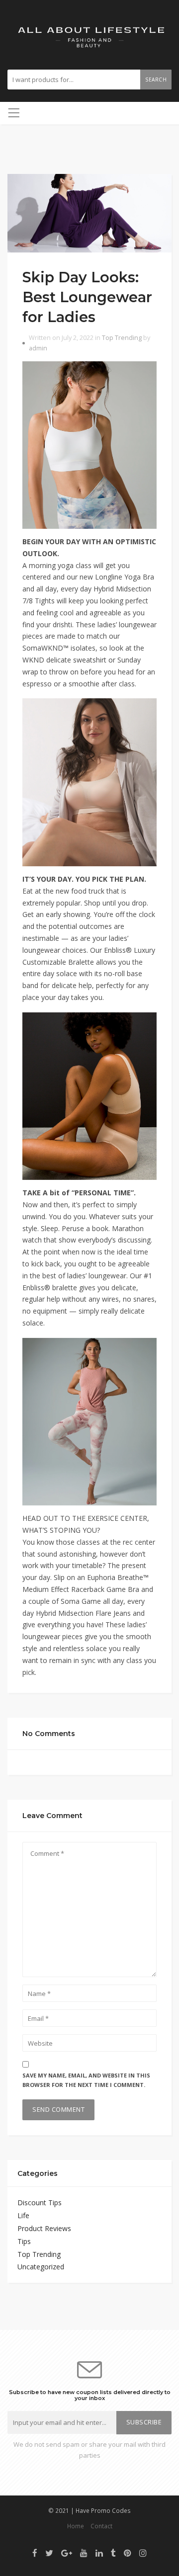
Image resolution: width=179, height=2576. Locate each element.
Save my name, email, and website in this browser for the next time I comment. (86, 2080)
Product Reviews (44, 2228)
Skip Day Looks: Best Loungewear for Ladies (87, 297)
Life (23, 2215)
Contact (101, 2526)
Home (76, 2526)
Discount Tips (40, 2202)
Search (156, 80)
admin (38, 348)
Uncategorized (41, 2267)
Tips (24, 2241)
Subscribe (144, 2422)
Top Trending (122, 338)
